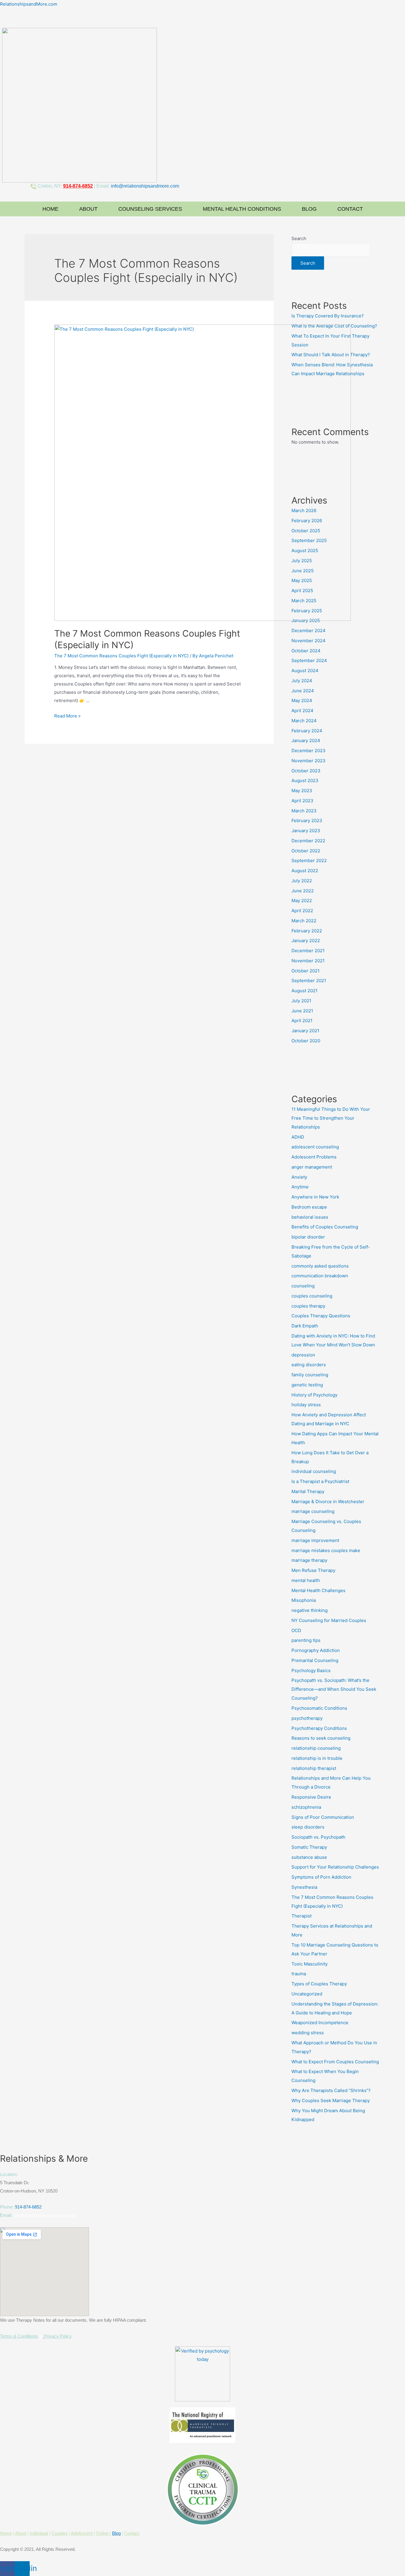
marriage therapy (309, 1560)
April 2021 (302, 1021)
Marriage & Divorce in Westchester (328, 1502)
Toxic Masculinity (310, 1964)
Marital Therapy (308, 1491)
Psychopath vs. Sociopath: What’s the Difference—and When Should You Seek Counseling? (334, 1689)
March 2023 (304, 811)
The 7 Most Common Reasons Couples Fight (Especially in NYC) (121, 656)
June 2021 (302, 1011)
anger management (312, 1167)
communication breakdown (320, 1276)
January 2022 (306, 941)
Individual (39, 2533)
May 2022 (302, 901)
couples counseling (312, 1296)
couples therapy (308, 1306)
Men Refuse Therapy (313, 1570)
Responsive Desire (311, 1797)
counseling (303, 1286)
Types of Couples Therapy (319, 1984)
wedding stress (308, 2033)
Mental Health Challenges (318, 1590)
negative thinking (310, 1610)
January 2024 (306, 740)
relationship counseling (316, 1748)
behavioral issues (310, 1217)
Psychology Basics (311, 1670)
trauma (299, 1974)
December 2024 (308, 631)
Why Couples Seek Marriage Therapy (331, 2100)
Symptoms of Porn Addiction (321, 1877)
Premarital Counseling (315, 1660)
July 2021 (301, 1001)
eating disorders (309, 1365)
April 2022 (302, 911)
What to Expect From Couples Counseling (335, 2062)
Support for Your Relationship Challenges (335, 1867)
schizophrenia (306, 1807)
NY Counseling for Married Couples (329, 1620)
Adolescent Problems (314, 1157)
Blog (309, 209)
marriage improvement (315, 1540)
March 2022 (304, 921)
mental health (306, 1580)
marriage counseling (313, 1511)
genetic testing (307, 1385)
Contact (350, 209)
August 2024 (305, 671)
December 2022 (308, 841)
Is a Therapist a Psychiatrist (320, 1481)
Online (103, 2533)
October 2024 (306, 651)
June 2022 (303, 891)
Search (299, 238)
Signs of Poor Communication (323, 1817)
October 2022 (306, 851)
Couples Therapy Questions (321, 1316)
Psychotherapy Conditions (319, 1728)
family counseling (310, 1375)
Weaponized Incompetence (320, 2023)
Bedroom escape (309, 1207)
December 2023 (308, 751)
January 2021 (305, 1031)
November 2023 (308, 761)
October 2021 (306, 971)
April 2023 (302, 801)
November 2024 (308, 641)
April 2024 (302, 711)
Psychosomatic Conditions (319, 1708)
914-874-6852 (28, 2207)
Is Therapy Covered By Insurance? (328, 316)
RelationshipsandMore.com (29, 4)
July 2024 (302, 681)
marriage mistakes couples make (326, 1550)
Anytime (300, 1187)
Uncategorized (307, 1994)
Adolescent (82, 2533)
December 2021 (308, 951)
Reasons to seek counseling (321, 1738)
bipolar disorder (308, 1237)
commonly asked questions (320, 1266)
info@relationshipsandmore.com (145, 186)
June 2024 (303, 691)
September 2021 (309, 981)
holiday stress (306, 1405)
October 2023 (306, 771)
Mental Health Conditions (242, 209)
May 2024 (302, 700)
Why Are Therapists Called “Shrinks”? (331, 2090)
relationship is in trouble (317, 1758)
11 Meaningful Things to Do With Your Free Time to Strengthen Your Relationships (331, 1118)
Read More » (67, 716)
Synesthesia (304, 1887)
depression (303, 1355)
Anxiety (299, 1177)
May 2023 (302, 791)
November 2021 (308, 961)
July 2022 (302, 881)
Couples (60, 2533)
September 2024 (309, 660)
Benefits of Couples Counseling (325, 1227)
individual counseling (314, 1471)
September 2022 (309, 860)
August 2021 (304, 991)
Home (50, 209)
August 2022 (305, 871)
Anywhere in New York (315, 1197)
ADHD (298, 1137)
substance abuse (309, 1857)
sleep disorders (308, 1827)
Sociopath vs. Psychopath (318, 1837)
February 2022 (307, 931)
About (88, 209)
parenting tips (306, 1640)
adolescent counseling (315, 1147)
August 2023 (305, 780)
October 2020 (306, 1041)
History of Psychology (314, 1395)
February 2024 (307, 731)
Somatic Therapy (309, 1847)
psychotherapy (307, 1718)
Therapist (302, 1916)
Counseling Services (150, 209)
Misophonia (304, 1600)
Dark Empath (305, 1326)
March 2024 (304, 721)
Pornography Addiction (316, 1650)
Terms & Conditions (19, 2336)
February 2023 (307, 820)
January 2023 (306, 831)
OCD (296, 1630)
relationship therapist (314, 1768)
